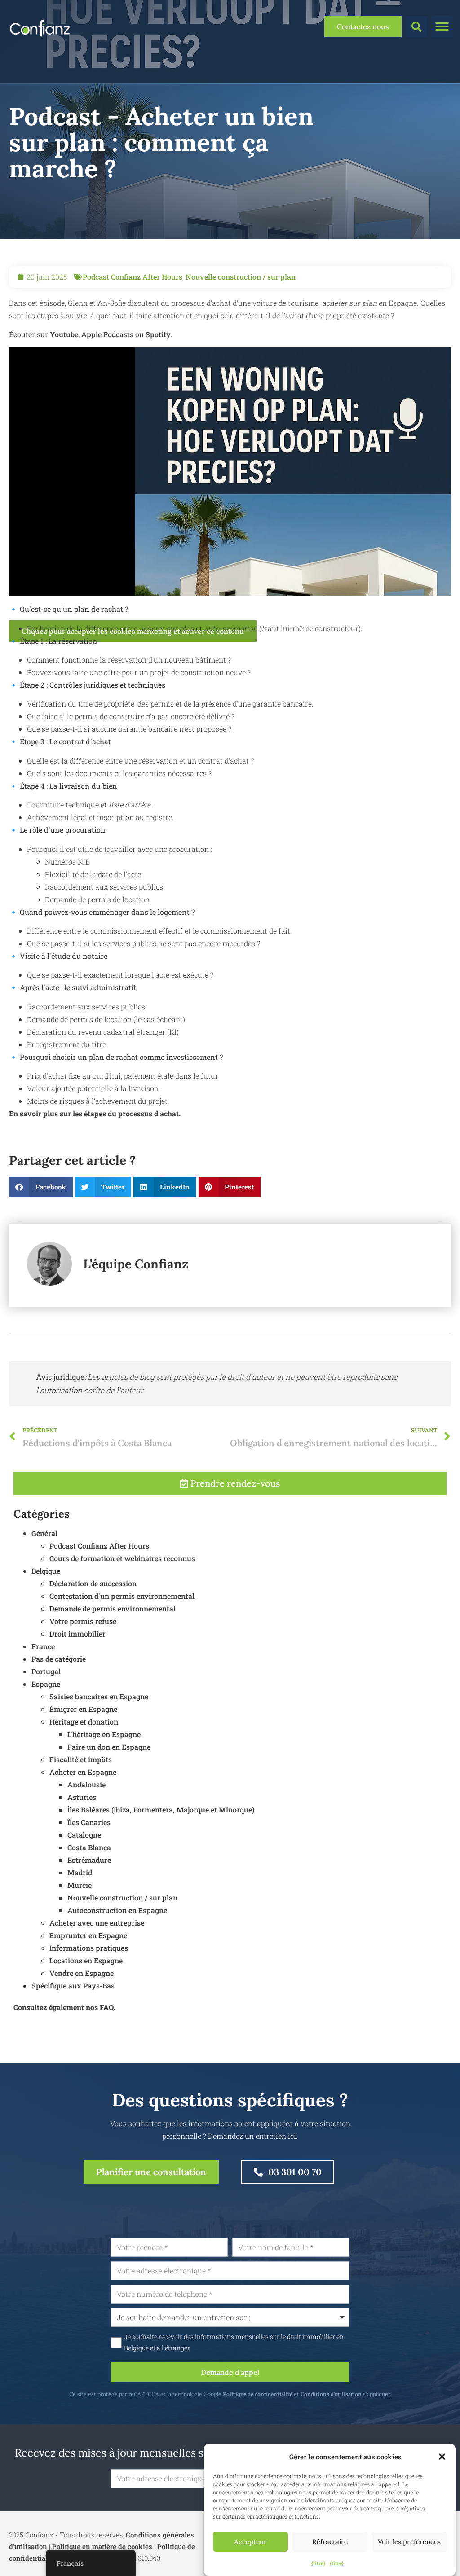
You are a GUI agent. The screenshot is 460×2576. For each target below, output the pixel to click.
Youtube (64, 334)
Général (44, 1533)
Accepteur (250, 2542)
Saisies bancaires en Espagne (99, 1696)
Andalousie (86, 1784)
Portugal (46, 1671)
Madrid (80, 1872)
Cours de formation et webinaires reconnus (122, 1558)
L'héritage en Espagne (104, 1734)
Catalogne (84, 1835)
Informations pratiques (89, 1948)
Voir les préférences (409, 2542)
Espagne (46, 1684)
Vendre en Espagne (82, 1973)
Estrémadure (89, 1860)
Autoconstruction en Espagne (117, 1910)
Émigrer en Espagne (83, 1709)
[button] (442, 2457)
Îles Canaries (89, 1822)
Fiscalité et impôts (81, 1759)
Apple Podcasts (107, 334)
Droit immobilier (77, 1634)
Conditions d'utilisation (331, 2394)
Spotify (158, 334)
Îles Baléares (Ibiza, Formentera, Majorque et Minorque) (161, 1810)
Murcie (80, 1885)
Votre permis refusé (83, 1621)
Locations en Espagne (86, 1960)
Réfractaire (330, 2542)
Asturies (82, 1797)
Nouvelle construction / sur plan (241, 277)
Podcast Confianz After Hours (133, 277)
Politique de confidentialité (258, 2394)
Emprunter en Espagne (88, 1935)
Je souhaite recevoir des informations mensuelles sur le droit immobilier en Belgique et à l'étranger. (234, 2342)
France (43, 1646)
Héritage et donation (84, 1722)
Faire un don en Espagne (109, 1747)
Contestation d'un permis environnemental (122, 1596)
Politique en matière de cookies (102, 2546)
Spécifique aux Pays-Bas (73, 1986)
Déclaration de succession (93, 1583)
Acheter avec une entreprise (97, 1923)
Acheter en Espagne (83, 1772)
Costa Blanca (89, 1847)
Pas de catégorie (59, 1659)
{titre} (318, 2563)
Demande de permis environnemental (113, 1608)
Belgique (46, 1571)
